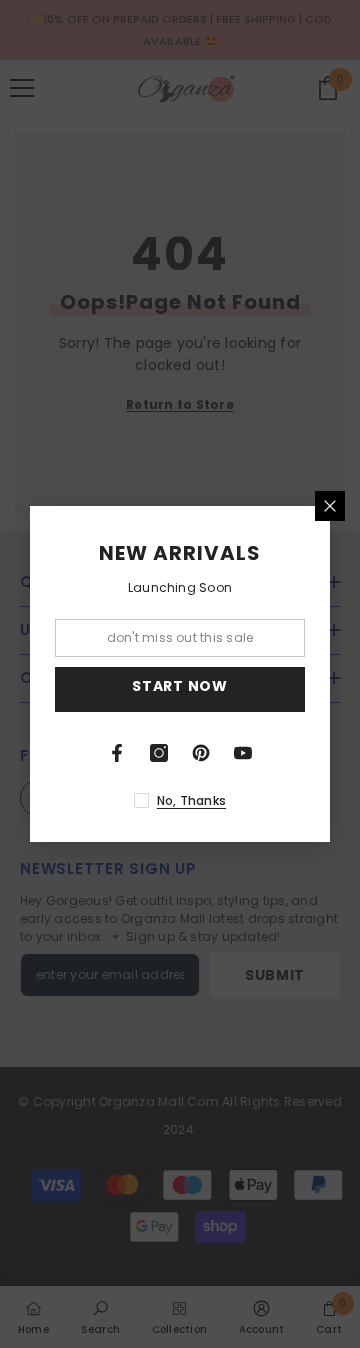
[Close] (330, 506)
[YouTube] (243, 753)
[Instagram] (159, 753)
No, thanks (191, 800)
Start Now (179, 686)
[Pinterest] (201, 753)
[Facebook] (117, 753)
